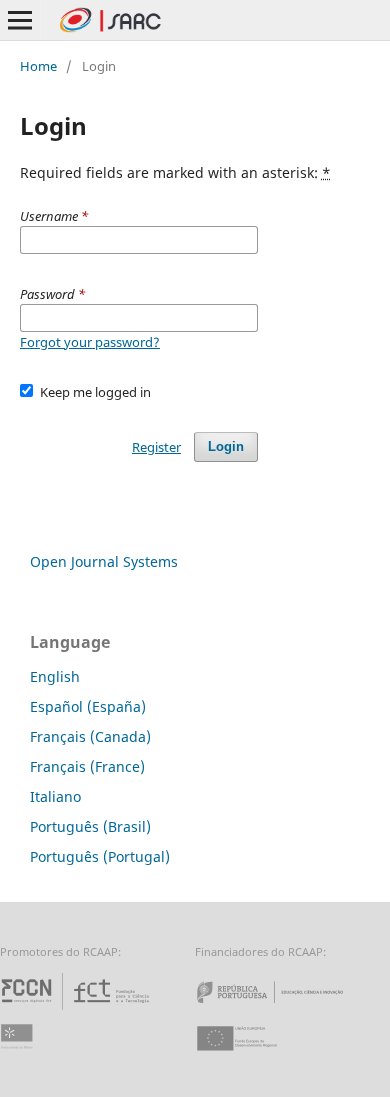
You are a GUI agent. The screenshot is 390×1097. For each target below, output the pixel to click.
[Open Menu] (20, 20)
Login (226, 446)
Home (38, 66)
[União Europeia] (254, 1056)
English (55, 676)
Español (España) (88, 706)
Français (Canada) (90, 736)
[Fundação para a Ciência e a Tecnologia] (77, 1009)
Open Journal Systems (104, 561)
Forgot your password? (90, 342)
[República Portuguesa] (286, 1009)
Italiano (55, 796)
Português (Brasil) (90, 826)
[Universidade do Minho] (20, 1056)
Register (156, 447)
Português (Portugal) (100, 856)
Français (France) (87, 766)
